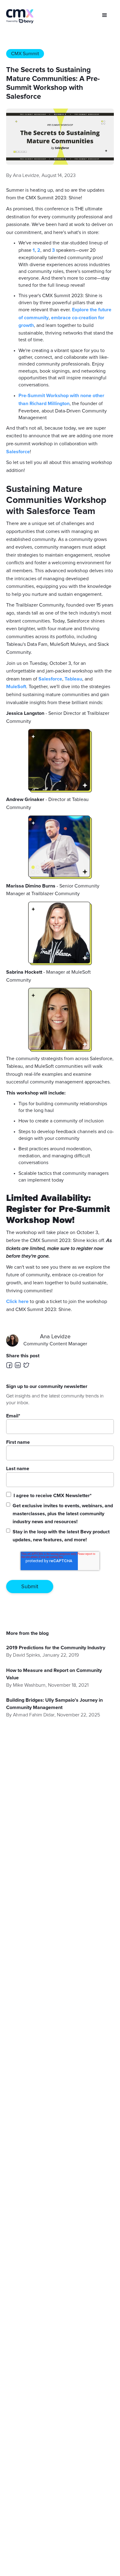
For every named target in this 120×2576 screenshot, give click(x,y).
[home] (20, 16)
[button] (105, 15)
